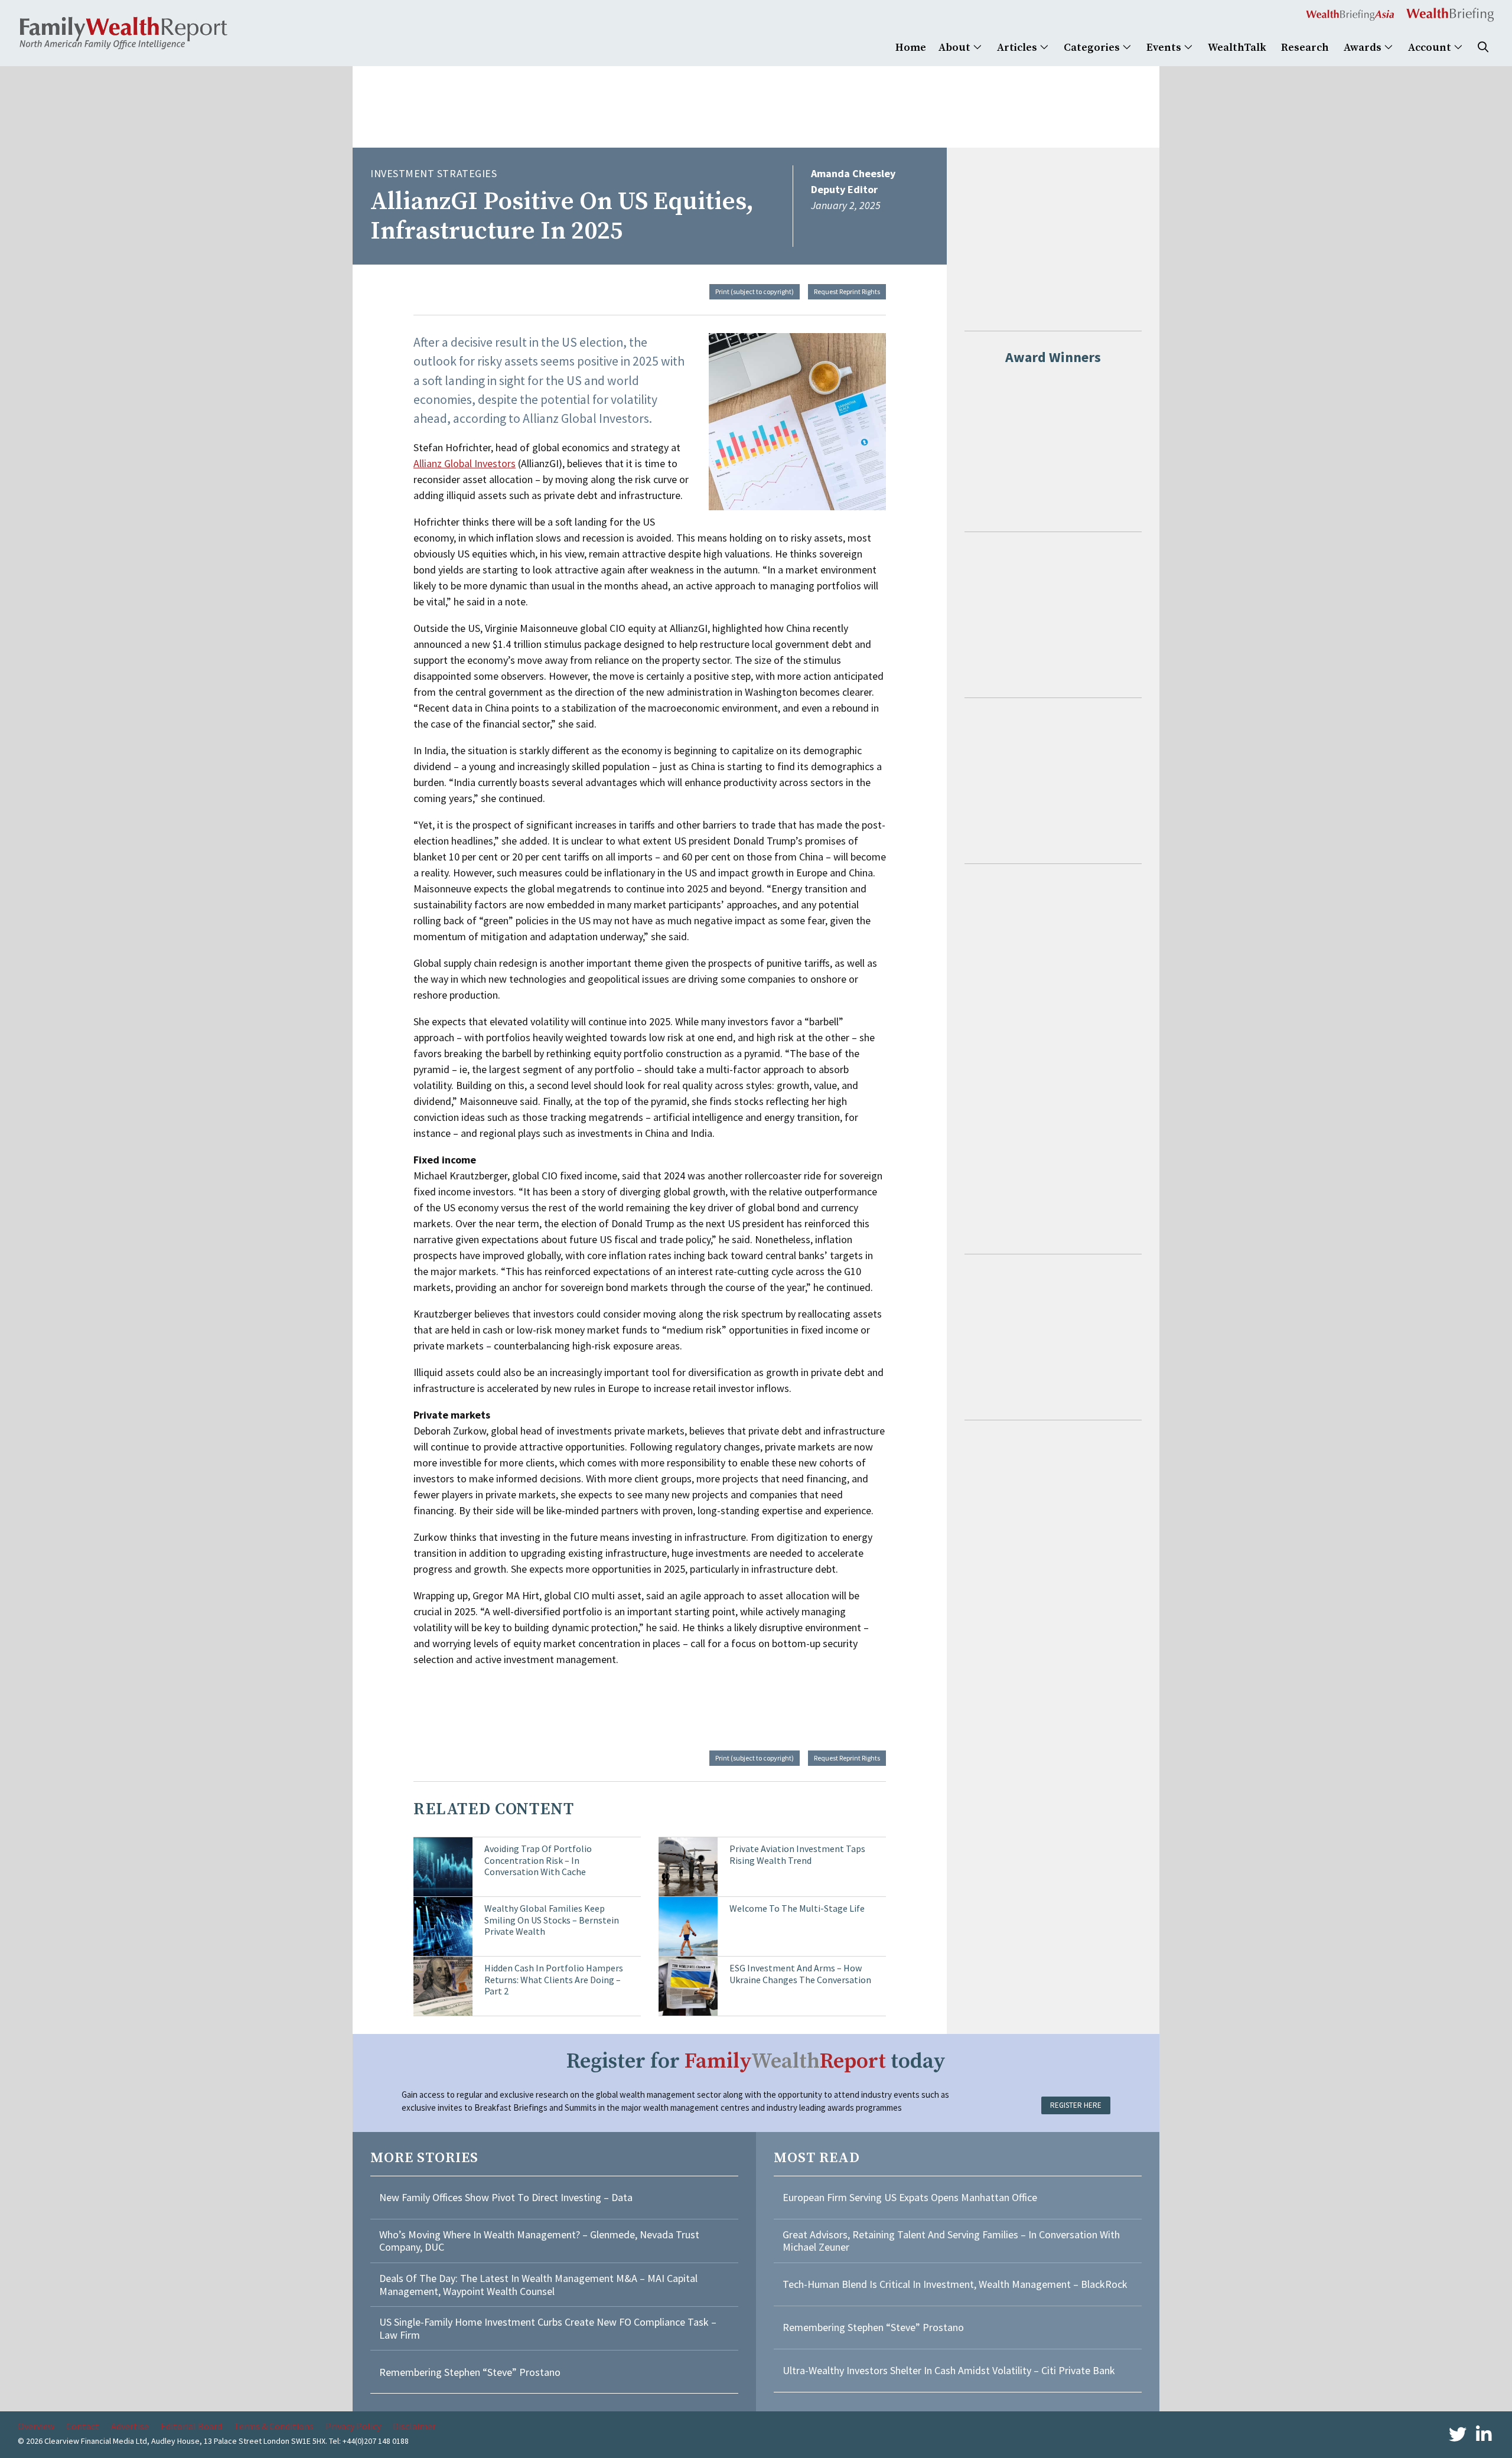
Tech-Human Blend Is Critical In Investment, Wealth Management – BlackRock (955, 2284)
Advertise (130, 2426)
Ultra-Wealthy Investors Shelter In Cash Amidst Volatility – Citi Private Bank (949, 2370)
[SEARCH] (1483, 48)
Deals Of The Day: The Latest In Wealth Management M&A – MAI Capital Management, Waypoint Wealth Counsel (538, 2285)
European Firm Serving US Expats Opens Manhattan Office (910, 2197)
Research (1305, 48)
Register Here (1076, 2105)
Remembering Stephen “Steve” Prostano (470, 2372)
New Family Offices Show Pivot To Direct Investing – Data (506, 2197)
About (956, 48)
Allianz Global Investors (465, 463)
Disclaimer (414, 2426)
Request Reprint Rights (847, 291)
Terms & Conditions (274, 2426)
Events (1165, 48)
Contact (83, 2426)
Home (911, 48)
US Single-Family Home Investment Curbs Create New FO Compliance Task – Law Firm (548, 2328)
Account (1431, 48)
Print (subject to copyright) (755, 291)
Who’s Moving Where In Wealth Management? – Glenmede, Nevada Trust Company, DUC (539, 2241)
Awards (1364, 48)
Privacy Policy (353, 2426)
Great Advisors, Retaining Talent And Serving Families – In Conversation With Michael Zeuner (951, 2241)
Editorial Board (191, 2426)
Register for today (756, 2061)
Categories (1093, 48)
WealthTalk (1237, 48)
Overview (36, 2426)
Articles (1018, 48)
